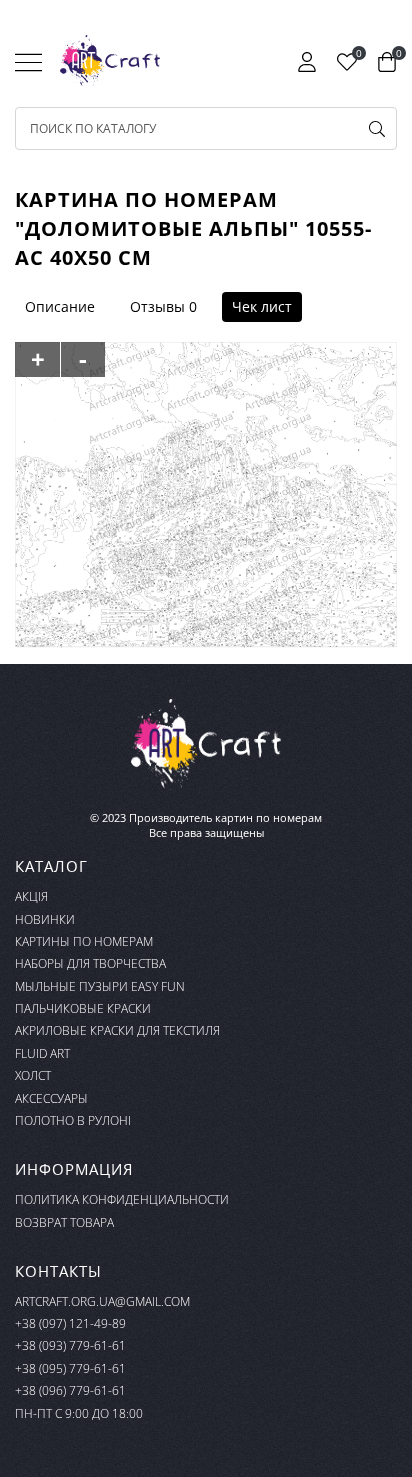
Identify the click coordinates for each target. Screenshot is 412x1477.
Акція (31, 896)
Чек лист (262, 306)
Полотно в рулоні (73, 1120)
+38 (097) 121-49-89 (70, 1323)
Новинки (45, 919)
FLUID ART (42, 1053)
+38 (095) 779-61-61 (70, 1368)
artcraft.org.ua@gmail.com (102, 1301)
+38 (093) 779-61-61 (70, 1345)
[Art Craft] (110, 61)
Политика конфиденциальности (122, 1199)
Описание (60, 306)
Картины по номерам (84, 941)
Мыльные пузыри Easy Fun (100, 986)
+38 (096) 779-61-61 (70, 1390)
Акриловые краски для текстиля (117, 1030)
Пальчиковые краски (83, 1008)
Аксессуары (51, 1098)
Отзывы (157, 306)
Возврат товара (64, 1222)
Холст (33, 1075)
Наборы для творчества (90, 963)
